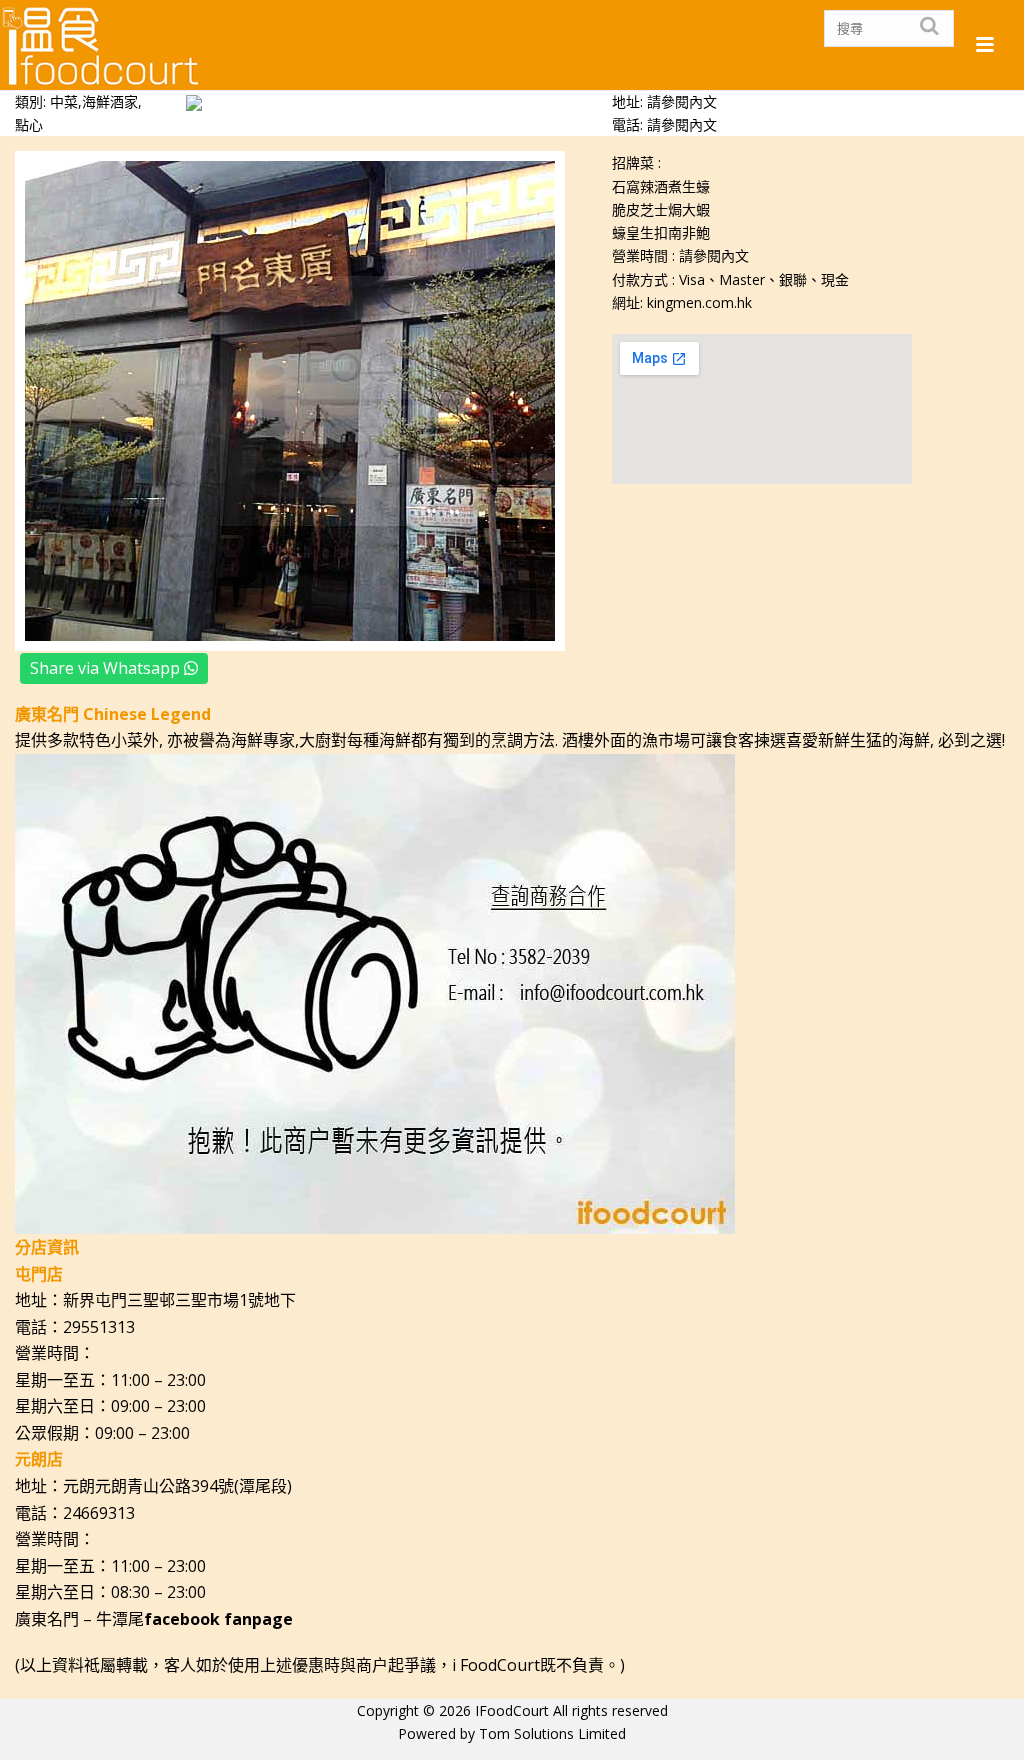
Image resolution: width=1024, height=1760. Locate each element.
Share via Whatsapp (107, 668)
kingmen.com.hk (699, 302)
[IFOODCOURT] (102, 45)
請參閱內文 (682, 124)
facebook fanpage (218, 1619)
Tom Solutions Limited (552, 1733)
